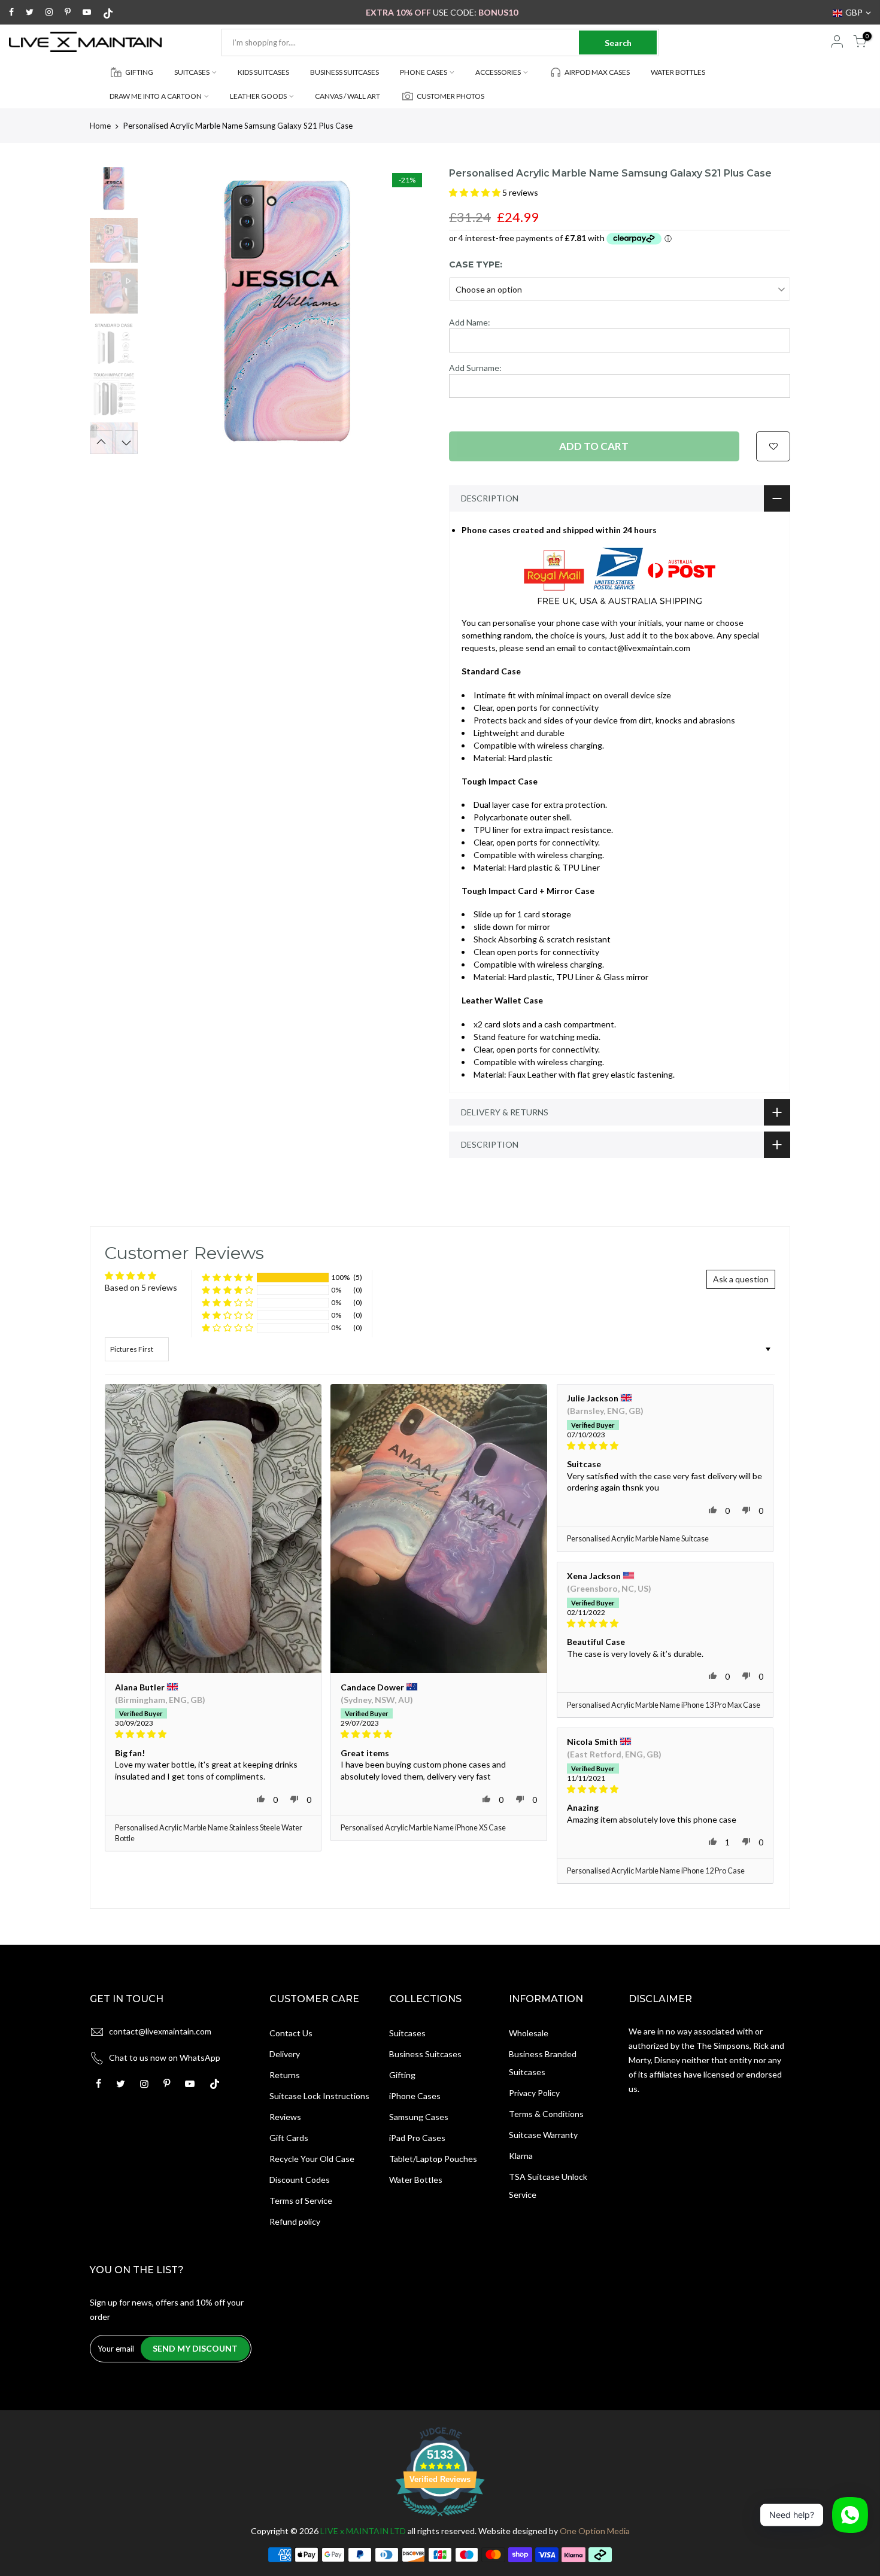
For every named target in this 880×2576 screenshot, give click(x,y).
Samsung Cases (419, 2117)
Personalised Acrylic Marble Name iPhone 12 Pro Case (656, 1871)
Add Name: (470, 322)
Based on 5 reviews (141, 1287)
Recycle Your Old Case (312, 2159)
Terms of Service (301, 2201)
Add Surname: (475, 368)
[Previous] (165, 311)
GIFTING (139, 72)
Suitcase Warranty (543, 2135)
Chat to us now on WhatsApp (165, 2058)
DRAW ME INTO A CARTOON (156, 96)
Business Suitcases (425, 2054)
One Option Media (595, 2531)
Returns (285, 2075)
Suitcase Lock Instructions (319, 2096)
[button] (476, 192)
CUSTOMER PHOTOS (450, 96)
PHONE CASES (424, 72)
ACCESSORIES (498, 72)
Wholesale (529, 2033)
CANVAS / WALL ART (348, 96)
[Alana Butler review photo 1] (213, 1529)
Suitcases (407, 2033)
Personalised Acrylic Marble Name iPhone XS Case (423, 1828)
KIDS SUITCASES (263, 72)
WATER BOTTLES (678, 72)
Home (100, 126)
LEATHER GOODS (258, 96)
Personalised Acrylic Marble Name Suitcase (638, 1539)
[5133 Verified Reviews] (440, 2518)
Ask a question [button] (741, 1279)
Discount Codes (300, 2180)
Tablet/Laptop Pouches (433, 2159)
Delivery (285, 2054)
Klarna (521, 2156)
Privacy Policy (534, 2093)
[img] (213, 1734)
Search (618, 43)
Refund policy (295, 2221)
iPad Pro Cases (417, 2138)
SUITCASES (192, 72)
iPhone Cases (415, 2096)
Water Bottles (416, 2180)
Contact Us (291, 2033)
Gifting (402, 2075)
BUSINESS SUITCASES (345, 72)
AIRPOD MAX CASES (597, 72)
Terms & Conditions (546, 2114)
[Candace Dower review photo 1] (439, 1529)
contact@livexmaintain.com (160, 2031)
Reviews (285, 2117)
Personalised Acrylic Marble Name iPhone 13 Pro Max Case (664, 1705)
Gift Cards (289, 2138)
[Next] (410, 311)
